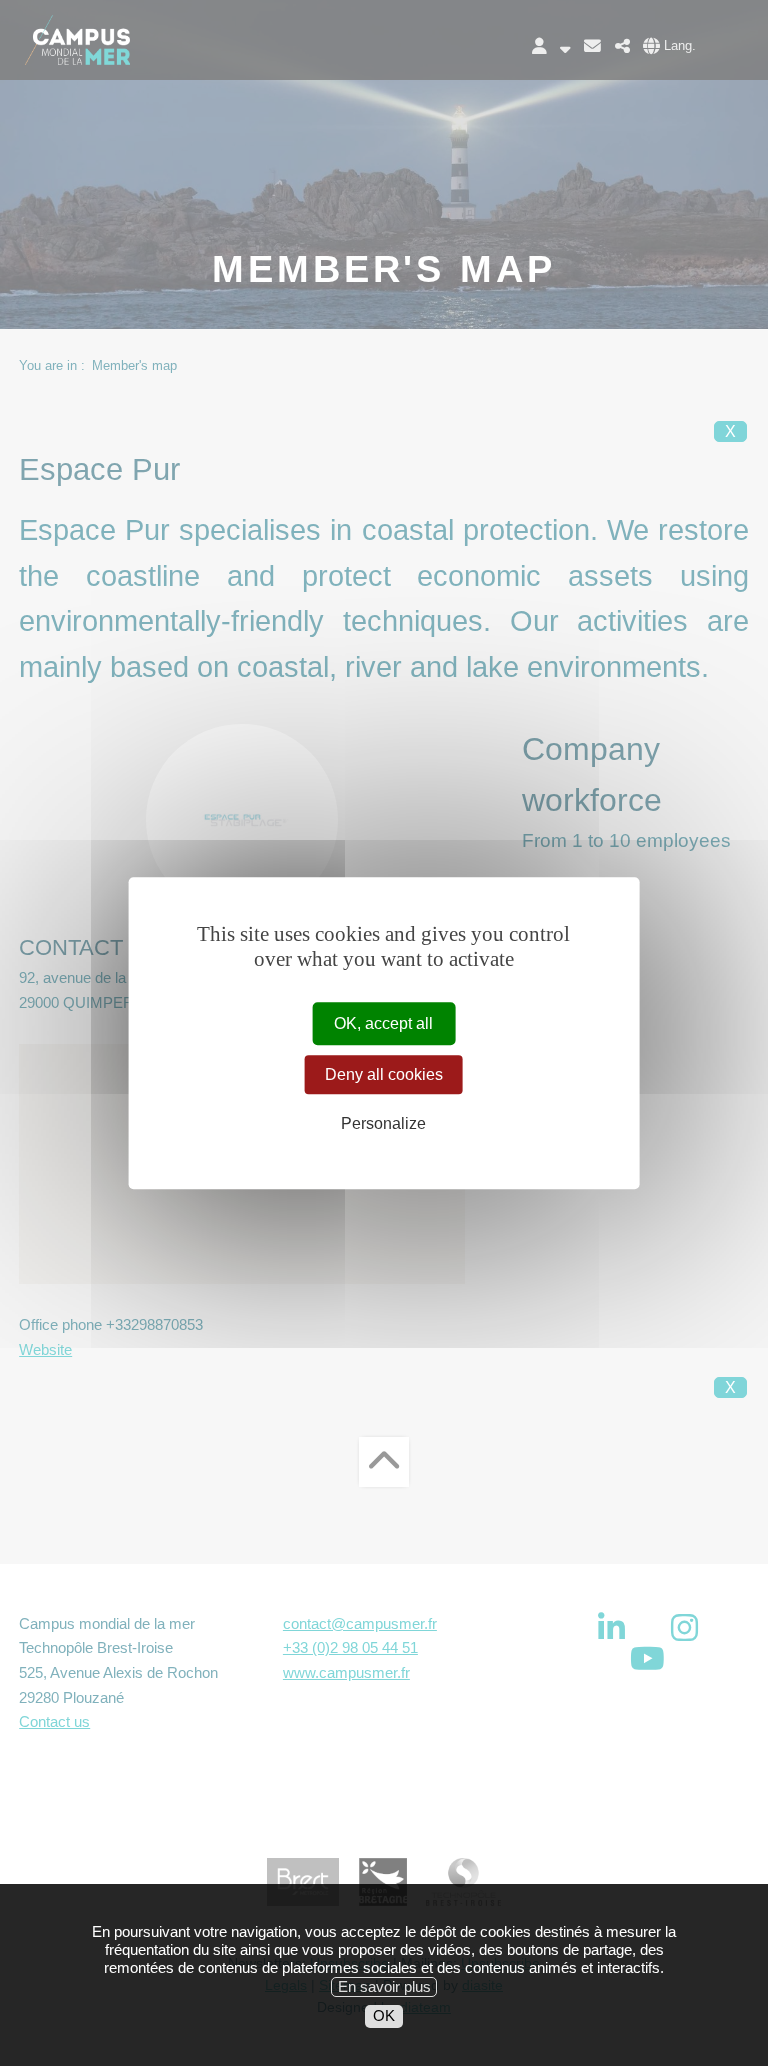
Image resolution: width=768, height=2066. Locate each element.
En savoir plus (384, 1986)
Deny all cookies (384, 1074)
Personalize (383, 1124)
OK (384, 2015)
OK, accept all (383, 1023)
